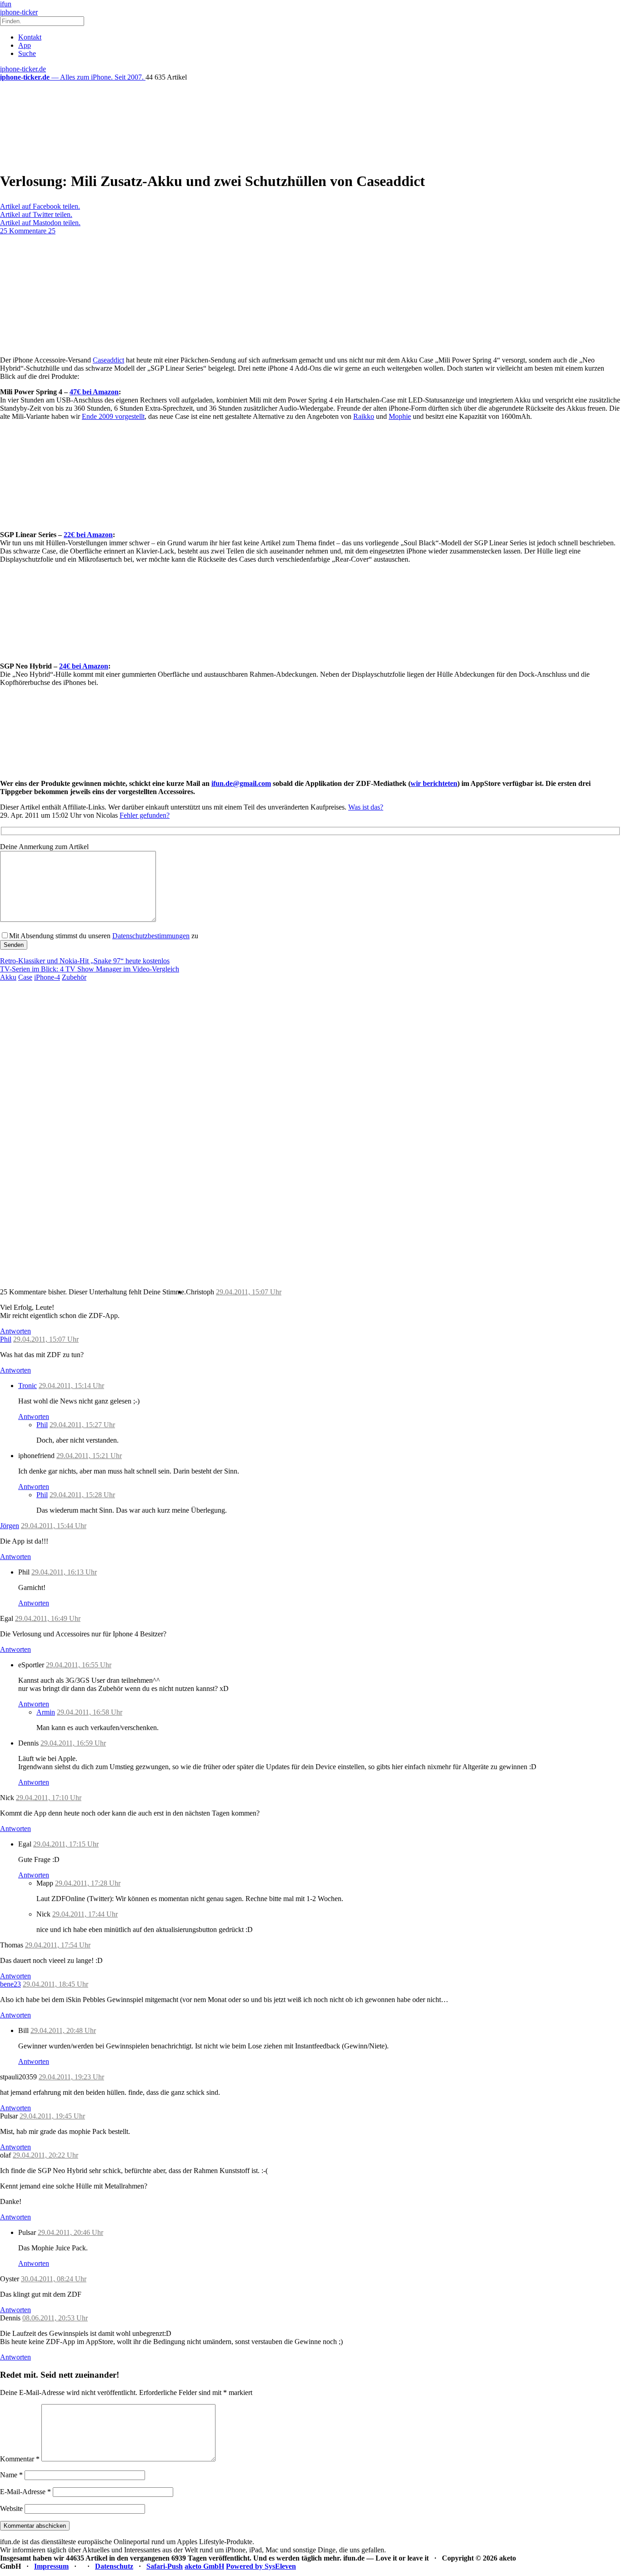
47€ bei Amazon (94, 392)
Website (11, 2508)
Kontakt (30, 37)
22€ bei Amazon (88, 535)
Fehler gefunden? (145, 815)
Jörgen (10, 1526)
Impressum (51, 2566)
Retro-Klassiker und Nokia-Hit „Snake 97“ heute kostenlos (85, 961)
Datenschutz (114, 2566)
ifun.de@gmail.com (241, 783)
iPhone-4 (47, 977)
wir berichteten (434, 783)
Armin (46, 1712)
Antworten (15, 1331)
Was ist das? (366, 807)
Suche (27, 53)
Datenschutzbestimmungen (151, 936)
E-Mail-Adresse (25, 2492)
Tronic (28, 1386)
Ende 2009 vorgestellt (113, 416)
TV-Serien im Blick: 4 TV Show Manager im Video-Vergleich (90, 969)
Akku (8, 977)
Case (25, 977)
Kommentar (20, 2459)
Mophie (400, 416)
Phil (6, 1339)
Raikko (364, 416)
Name (11, 2475)
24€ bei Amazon (84, 666)
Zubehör (74, 977)
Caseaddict (108, 360)
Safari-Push (165, 2566)
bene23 (10, 1984)
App (25, 45)
